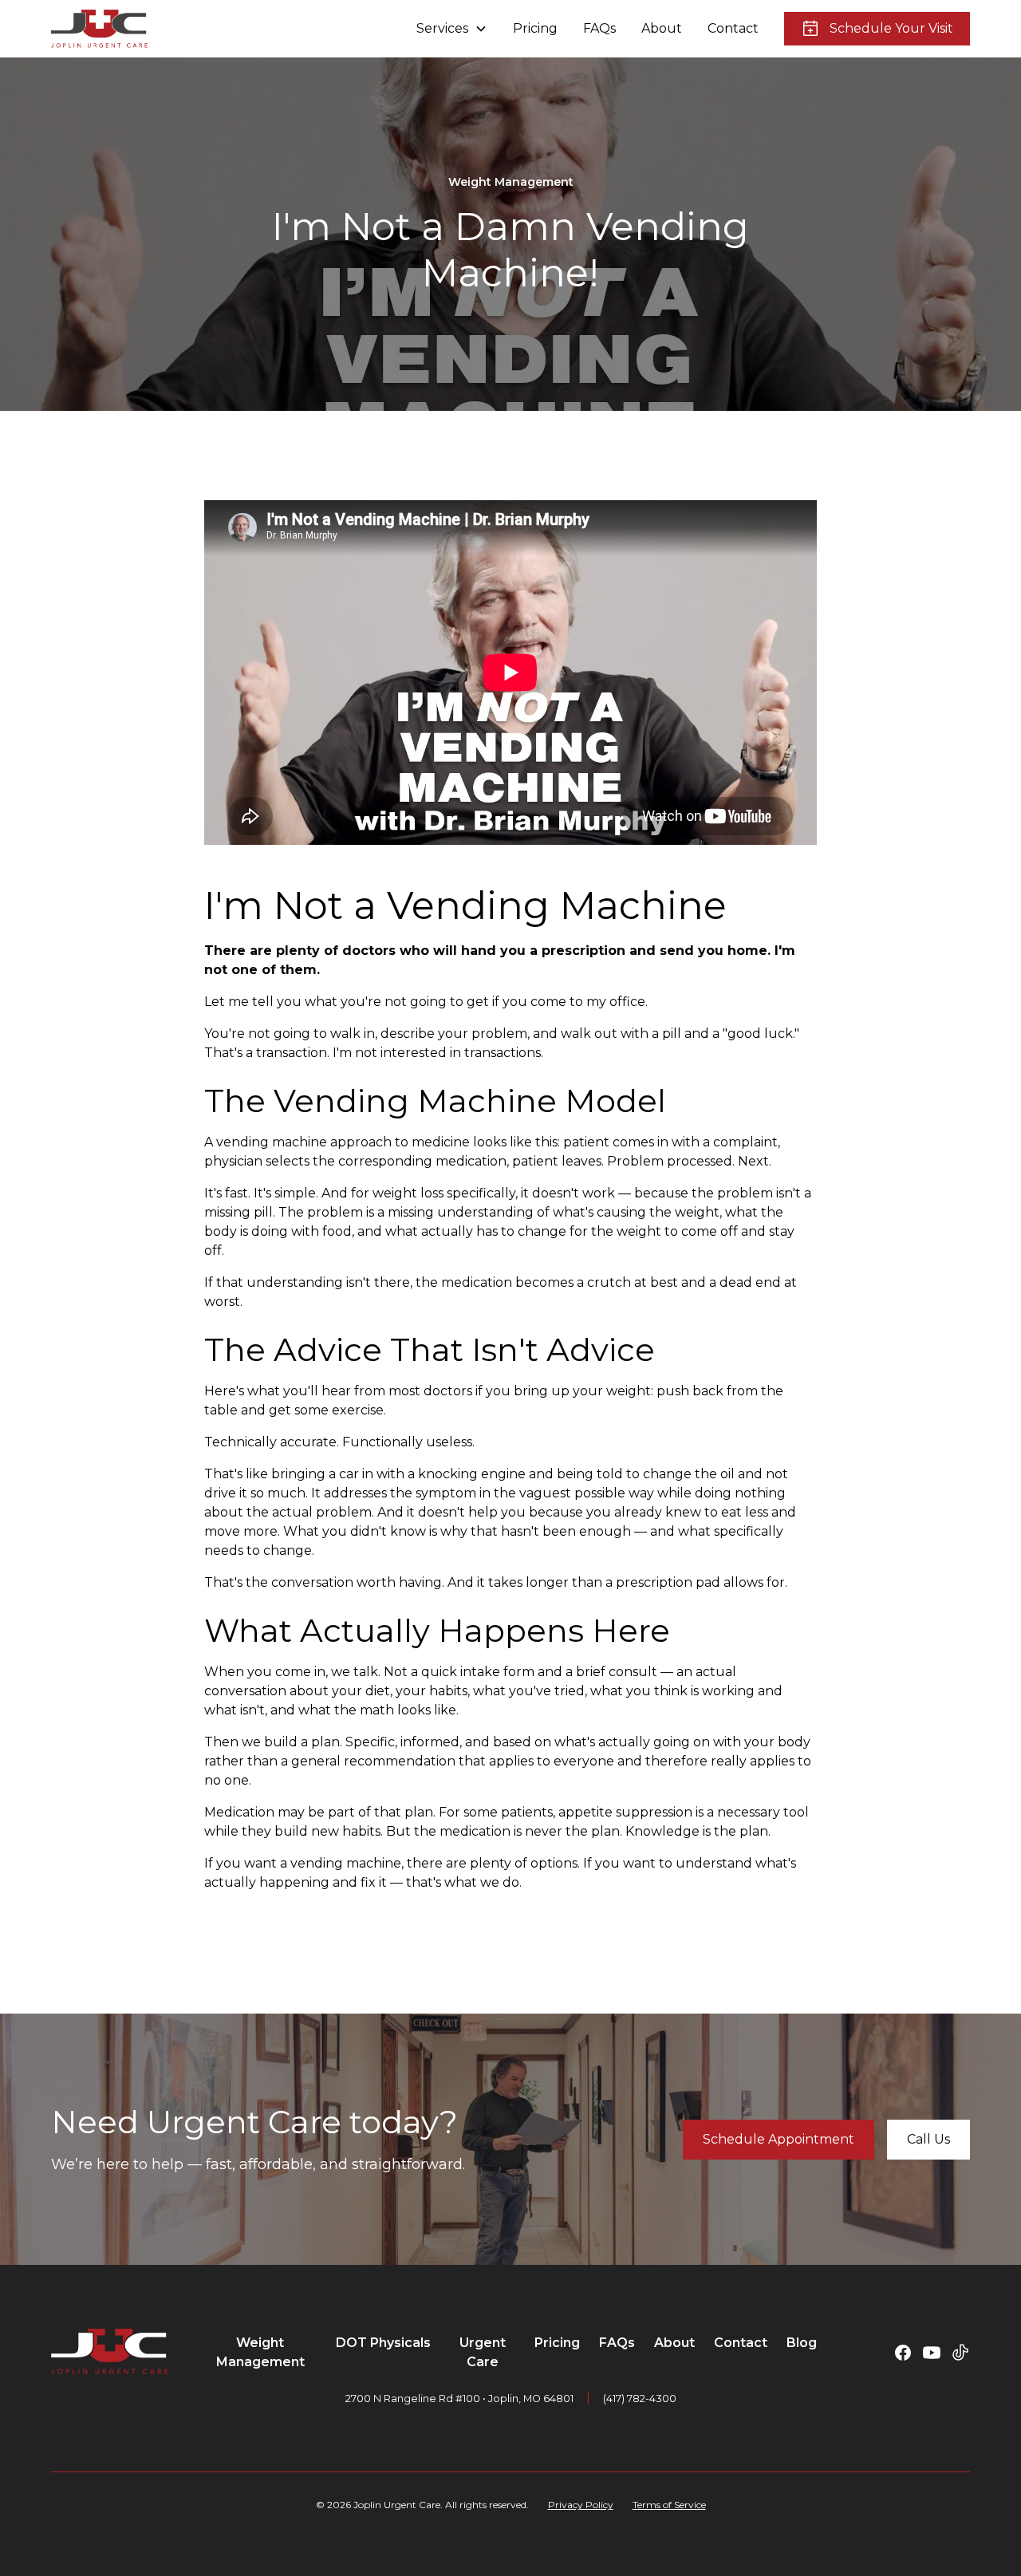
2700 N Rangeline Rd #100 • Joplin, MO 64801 (459, 2398)
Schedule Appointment (779, 2139)
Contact (733, 28)
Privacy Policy (581, 2505)
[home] (99, 29)
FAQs (599, 28)
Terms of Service (669, 2505)
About (662, 28)
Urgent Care (483, 2352)
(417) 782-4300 (640, 2398)
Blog (802, 2343)
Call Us (928, 2139)
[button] (452, 29)
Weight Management (260, 2352)
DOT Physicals (383, 2343)
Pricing (535, 28)
